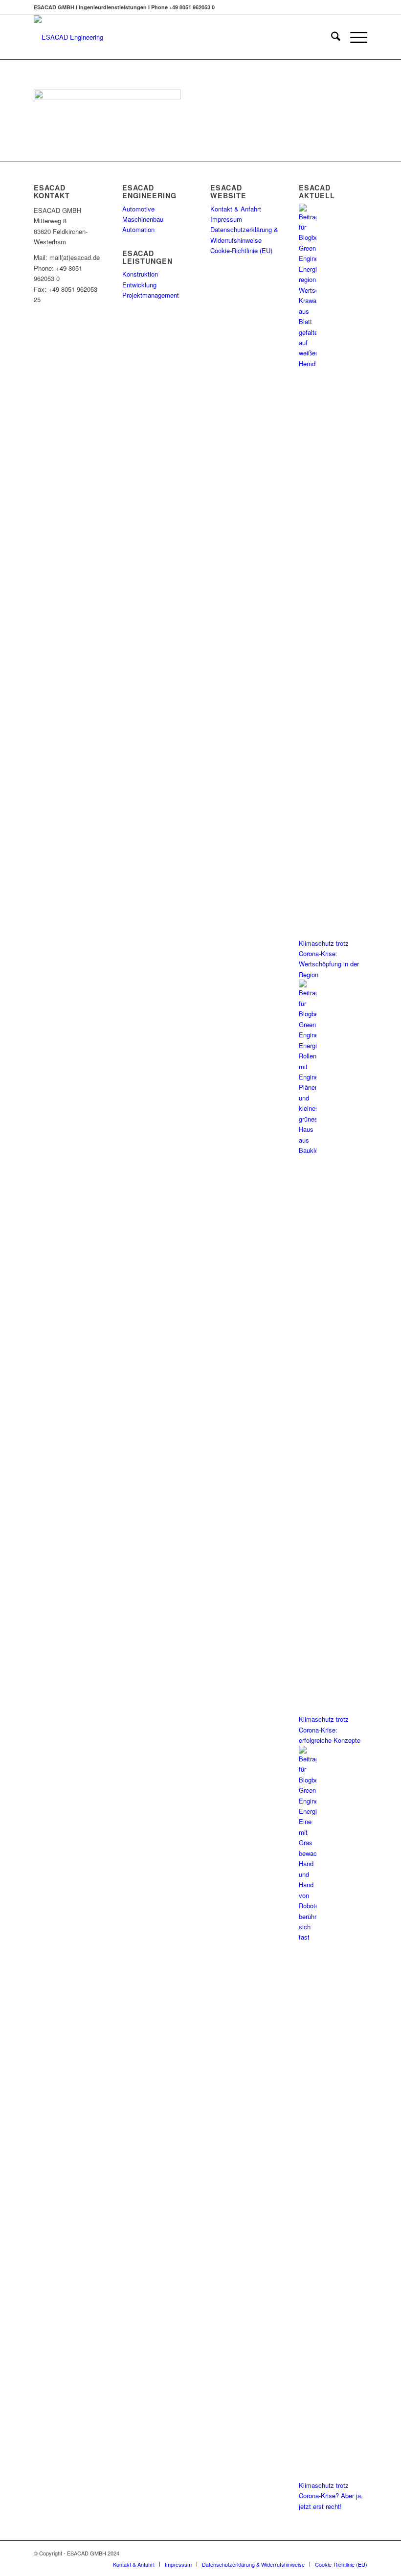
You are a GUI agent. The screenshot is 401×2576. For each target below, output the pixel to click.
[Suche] (331, 37)
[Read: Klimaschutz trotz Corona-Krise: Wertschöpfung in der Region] (308, 363)
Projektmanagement (151, 295)
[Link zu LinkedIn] (360, 2553)
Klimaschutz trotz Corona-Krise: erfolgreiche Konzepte (330, 1730)
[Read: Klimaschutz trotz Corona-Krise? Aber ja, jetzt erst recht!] (308, 1937)
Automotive (138, 209)
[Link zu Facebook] (331, 2553)
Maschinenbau (143, 219)
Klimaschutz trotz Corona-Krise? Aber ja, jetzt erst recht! (331, 2496)
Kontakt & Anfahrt (236, 209)
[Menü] (354, 37)
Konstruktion (140, 274)
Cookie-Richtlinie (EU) (241, 250)
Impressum (226, 219)
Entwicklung (139, 285)
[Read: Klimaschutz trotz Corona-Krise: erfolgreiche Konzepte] (308, 1150)
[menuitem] (331, 37)
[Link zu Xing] (345, 2553)
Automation (138, 229)
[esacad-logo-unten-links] (68, 37)
